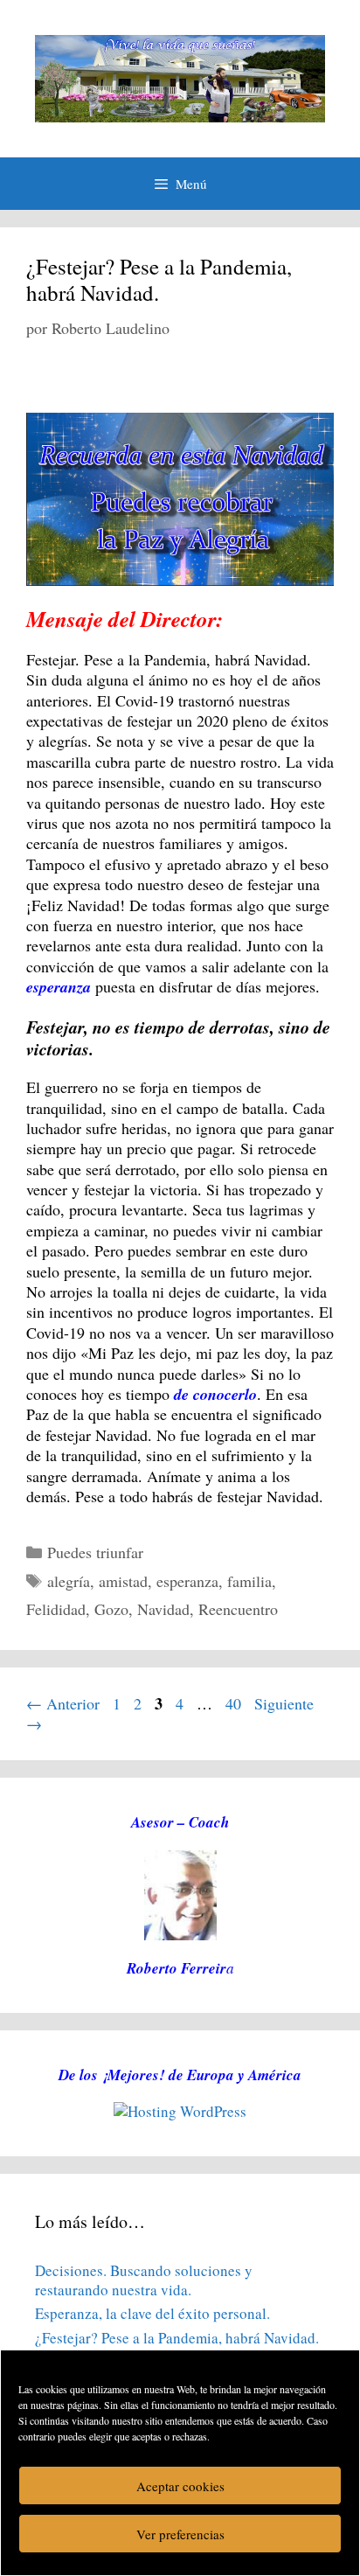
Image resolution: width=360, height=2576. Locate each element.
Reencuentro (238, 1609)
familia (249, 1581)
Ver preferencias (180, 2534)
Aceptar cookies (180, 2486)
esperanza (187, 1581)
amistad (123, 1581)
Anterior (63, 1703)
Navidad (163, 1609)
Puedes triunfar (95, 1552)
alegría (69, 1581)
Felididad (56, 1609)
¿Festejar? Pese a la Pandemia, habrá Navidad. (159, 279)
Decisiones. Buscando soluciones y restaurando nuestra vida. (144, 2280)
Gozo (111, 1609)
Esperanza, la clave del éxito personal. (152, 2313)
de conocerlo (215, 1394)
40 (235, 1703)
